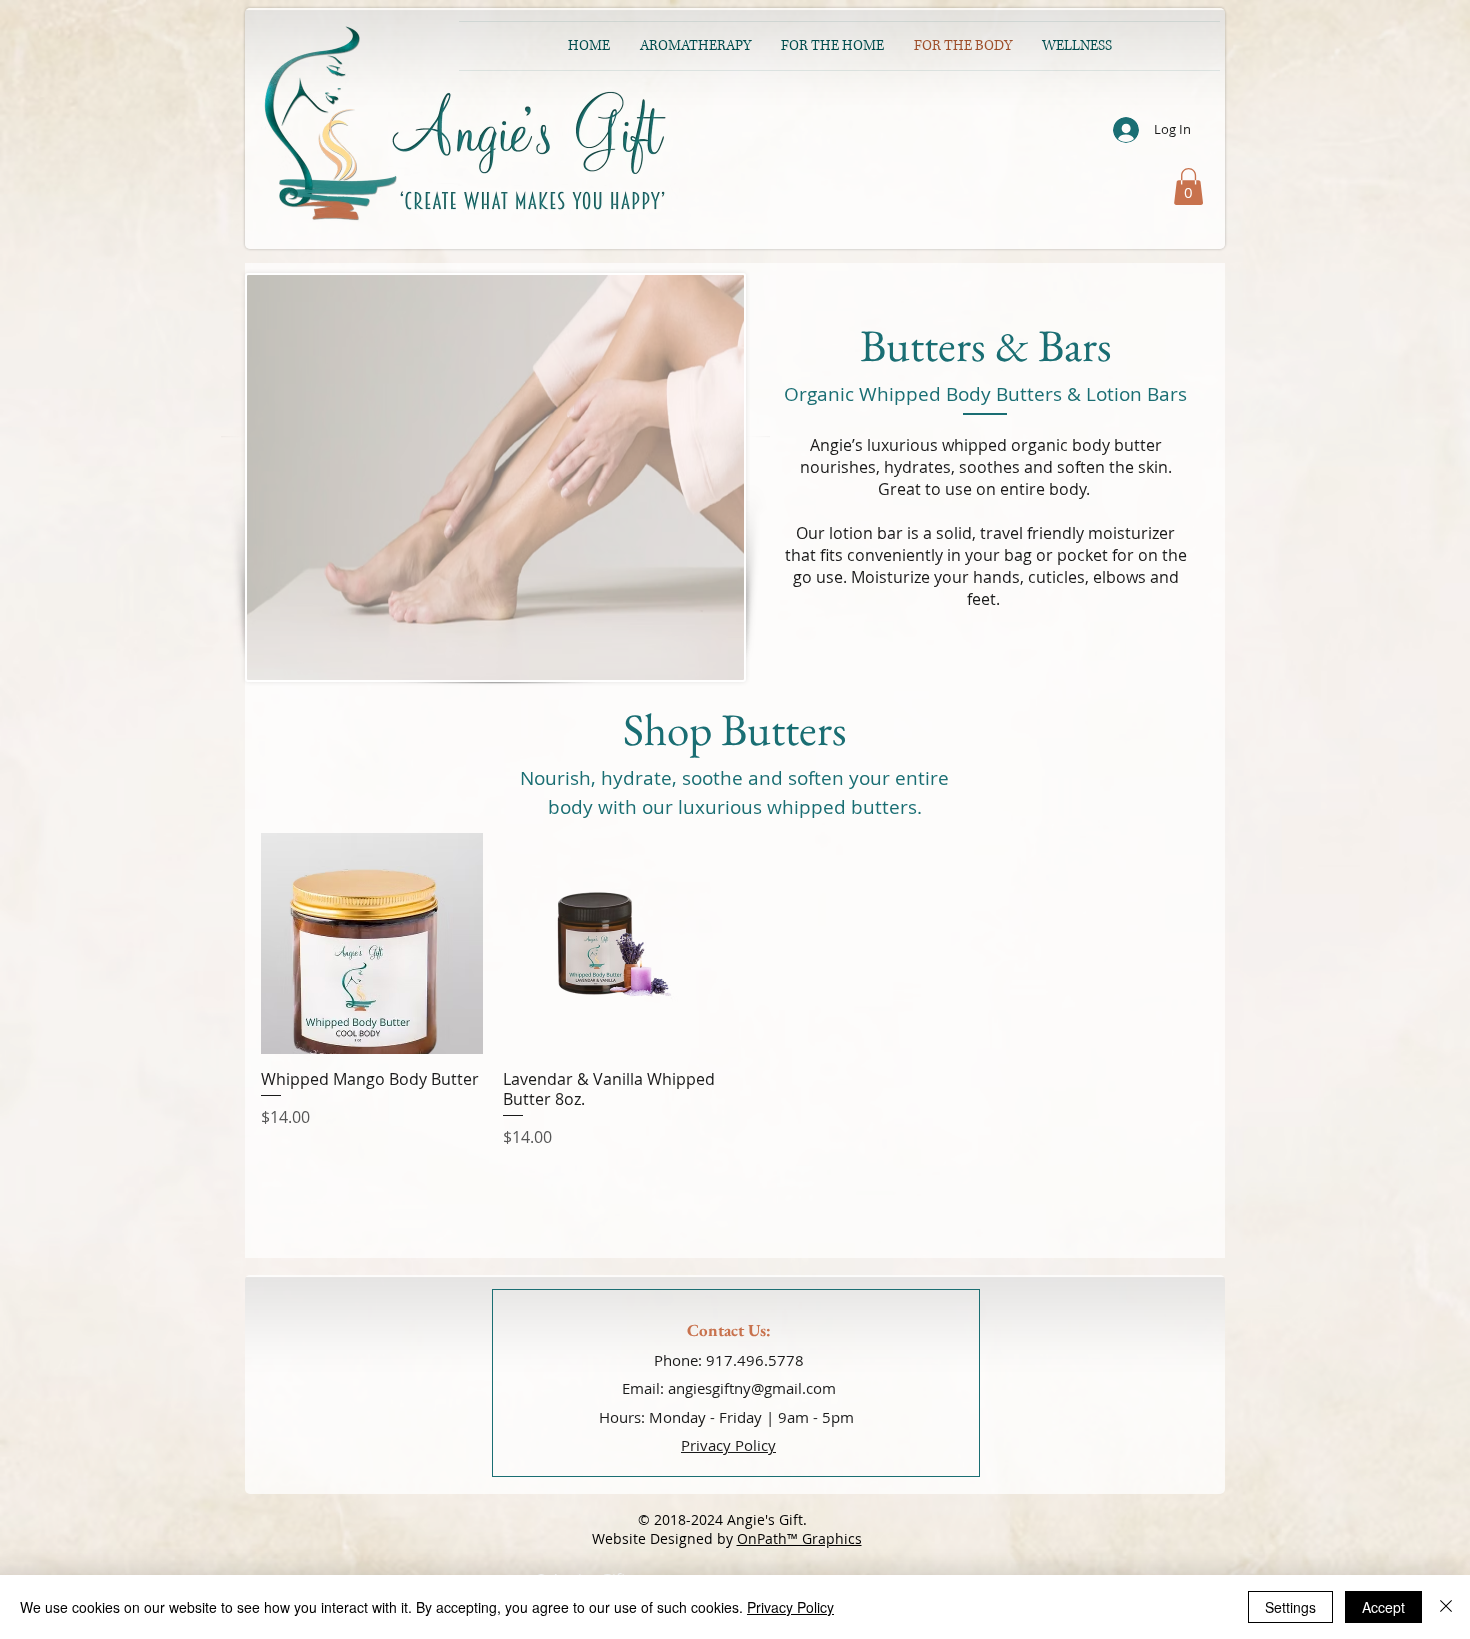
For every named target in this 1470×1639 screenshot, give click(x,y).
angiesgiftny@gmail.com (752, 1388)
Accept (1383, 1607)
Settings (1290, 1607)
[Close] (1446, 1607)
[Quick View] (372, 944)
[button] (1188, 186)
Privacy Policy (790, 1607)
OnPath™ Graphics (799, 1538)
